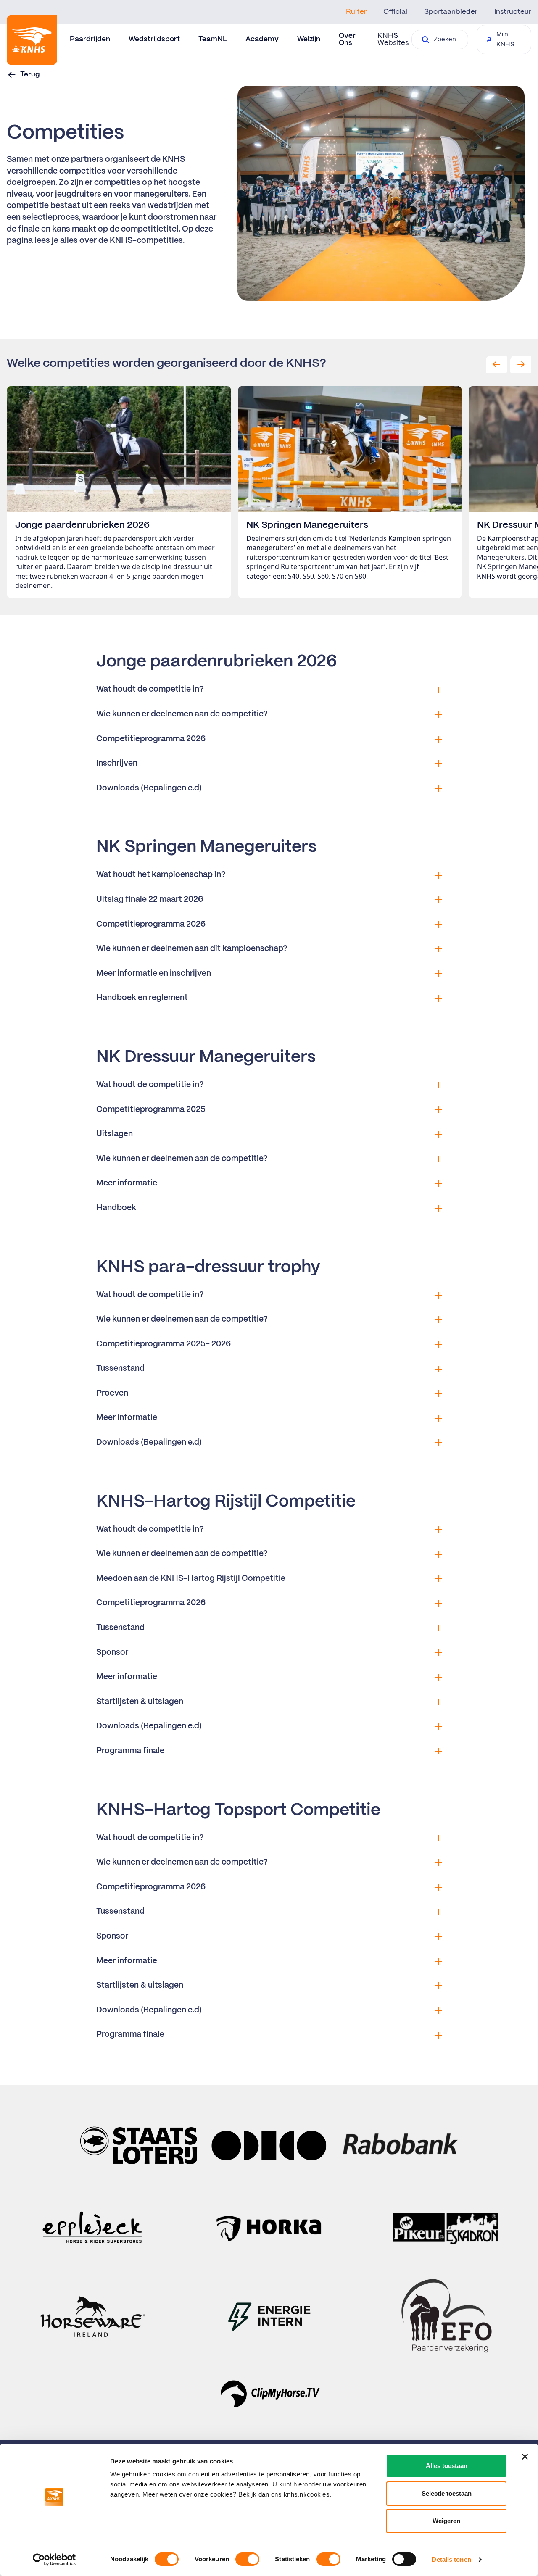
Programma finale (130, 1751)
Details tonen (451, 2559)
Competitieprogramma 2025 (151, 1110)
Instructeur (513, 12)
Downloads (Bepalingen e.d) (149, 788)
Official (395, 12)
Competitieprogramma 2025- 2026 (164, 1344)
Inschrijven (117, 764)
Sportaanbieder (451, 12)
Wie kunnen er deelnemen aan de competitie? (182, 714)
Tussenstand (120, 1369)
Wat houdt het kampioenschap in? (161, 875)
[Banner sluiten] (525, 2457)
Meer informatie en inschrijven (154, 974)
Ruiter (356, 12)
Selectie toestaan (447, 2493)
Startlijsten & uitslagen (140, 1702)
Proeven (112, 1393)
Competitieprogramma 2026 (151, 739)
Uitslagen (115, 1134)
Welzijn (309, 39)
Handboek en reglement (142, 998)
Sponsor (112, 1653)
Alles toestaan (447, 2466)
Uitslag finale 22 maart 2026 (150, 900)
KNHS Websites (393, 39)
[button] (496, 364)
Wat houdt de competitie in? (150, 690)
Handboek (116, 1208)
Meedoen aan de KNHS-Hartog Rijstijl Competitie (191, 1579)
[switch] (247, 2559)
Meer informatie (127, 1183)
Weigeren (446, 2521)
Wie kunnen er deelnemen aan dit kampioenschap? (192, 949)
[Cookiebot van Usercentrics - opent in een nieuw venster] (54, 2560)
